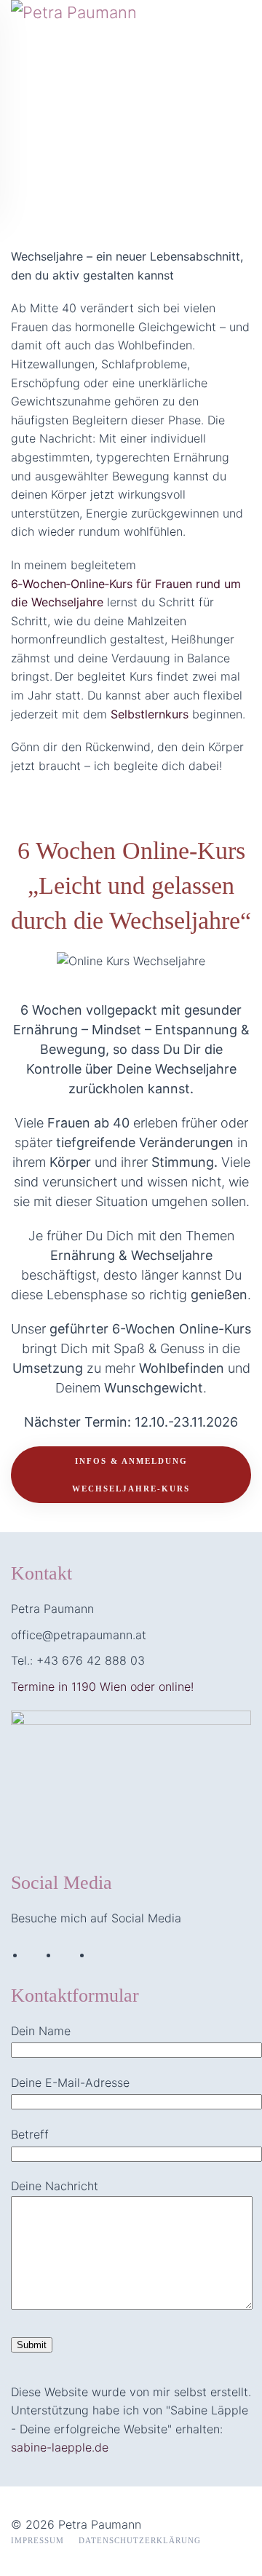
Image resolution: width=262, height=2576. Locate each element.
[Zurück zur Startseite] (120, 109)
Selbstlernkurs (150, 714)
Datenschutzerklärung (140, 2540)
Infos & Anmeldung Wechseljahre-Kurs (131, 1475)
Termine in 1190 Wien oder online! (102, 1687)
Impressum (37, 2540)
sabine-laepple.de (60, 2447)
